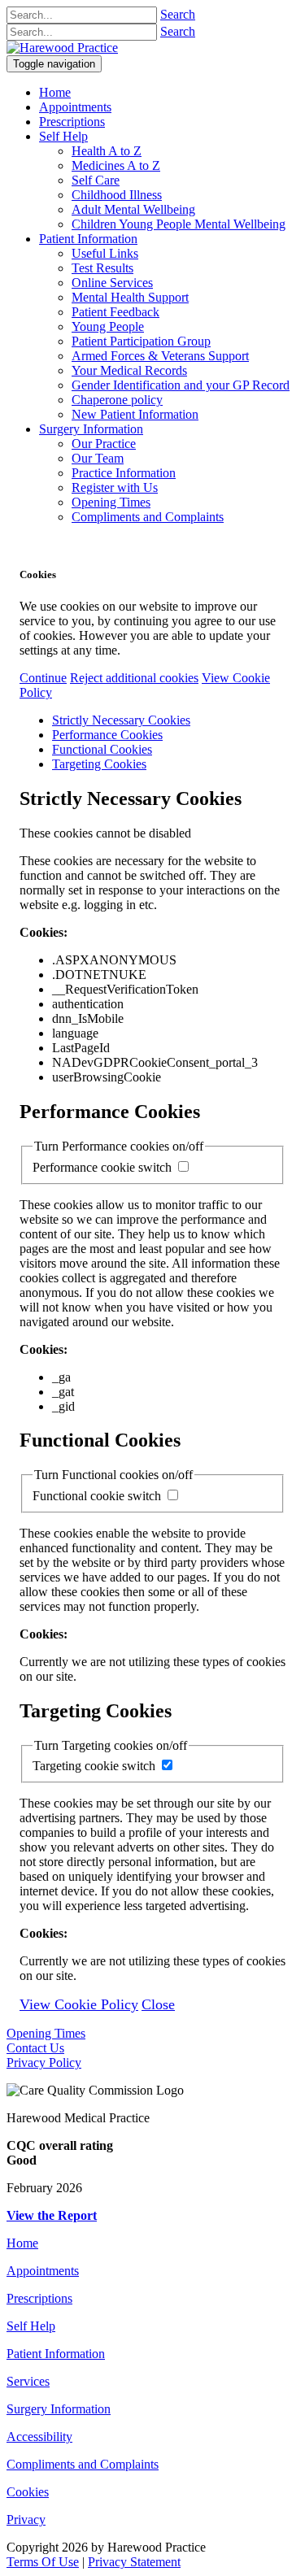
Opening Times (46, 2033)
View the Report (52, 2215)
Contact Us (35, 2048)
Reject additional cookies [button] (134, 678)
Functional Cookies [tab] (102, 749)
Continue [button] (43, 678)
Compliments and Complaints (83, 2464)
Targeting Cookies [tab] (99, 764)
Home (22, 2243)
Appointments (43, 2271)
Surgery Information (59, 2409)
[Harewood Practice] (62, 48)
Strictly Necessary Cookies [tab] (121, 720)
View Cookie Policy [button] (79, 2004)
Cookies (28, 2492)
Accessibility (39, 2437)
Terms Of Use (43, 2562)
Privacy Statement (134, 2562)
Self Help (31, 2326)
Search (178, 14)
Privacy (26, 2519)
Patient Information (56, 2354)
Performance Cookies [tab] (107, 735)
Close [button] (158, 2004)
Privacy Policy (44, 2063)
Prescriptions (39, 2298)
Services (28, 2381)
